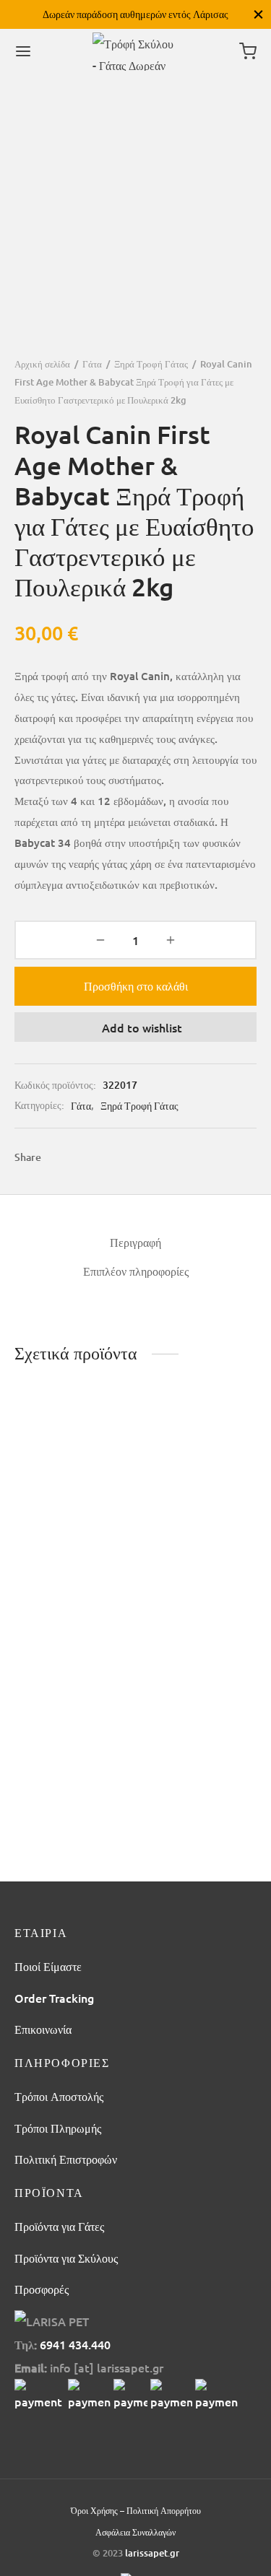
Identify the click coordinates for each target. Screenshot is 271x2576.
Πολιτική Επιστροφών (66, 2159)
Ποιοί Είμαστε (48, 1966)
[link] (40, 2396)
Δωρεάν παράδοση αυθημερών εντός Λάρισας (135, 14)
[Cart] (248, 51)
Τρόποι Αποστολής (59, 2096)
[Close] (258, 14)
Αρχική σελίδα (42, 364)
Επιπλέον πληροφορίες (136, 1271)
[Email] (166, 1158)
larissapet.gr (152, 2553)
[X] (86, 1158)
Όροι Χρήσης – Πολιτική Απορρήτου (136, 2511)
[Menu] (23, 51)
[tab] (135, 1242)
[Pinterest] (113, 1158)
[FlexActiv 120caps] (199, 1455)
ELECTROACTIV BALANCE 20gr (56, 1732)
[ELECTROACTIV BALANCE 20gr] (72, 1649)
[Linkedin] (140, 1158)
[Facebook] (60, 1158)
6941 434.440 (75, 2344)
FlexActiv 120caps (189, 1535)
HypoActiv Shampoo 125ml (196, 1732)
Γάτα (92, 364)
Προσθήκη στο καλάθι (136, 985)
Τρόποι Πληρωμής (58, 2128)
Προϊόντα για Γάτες (59, 2226)
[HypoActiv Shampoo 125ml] (199, 1649)
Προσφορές (42, 2289)
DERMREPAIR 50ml (65, 1535)
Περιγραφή (135, 1242)
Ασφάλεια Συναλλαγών (135, 2532)
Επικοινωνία (43, 2029)
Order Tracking (54, 1998)
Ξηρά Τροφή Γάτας (151, 364)
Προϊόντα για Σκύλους (66, 2258)
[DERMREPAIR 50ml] (72, 1455)
